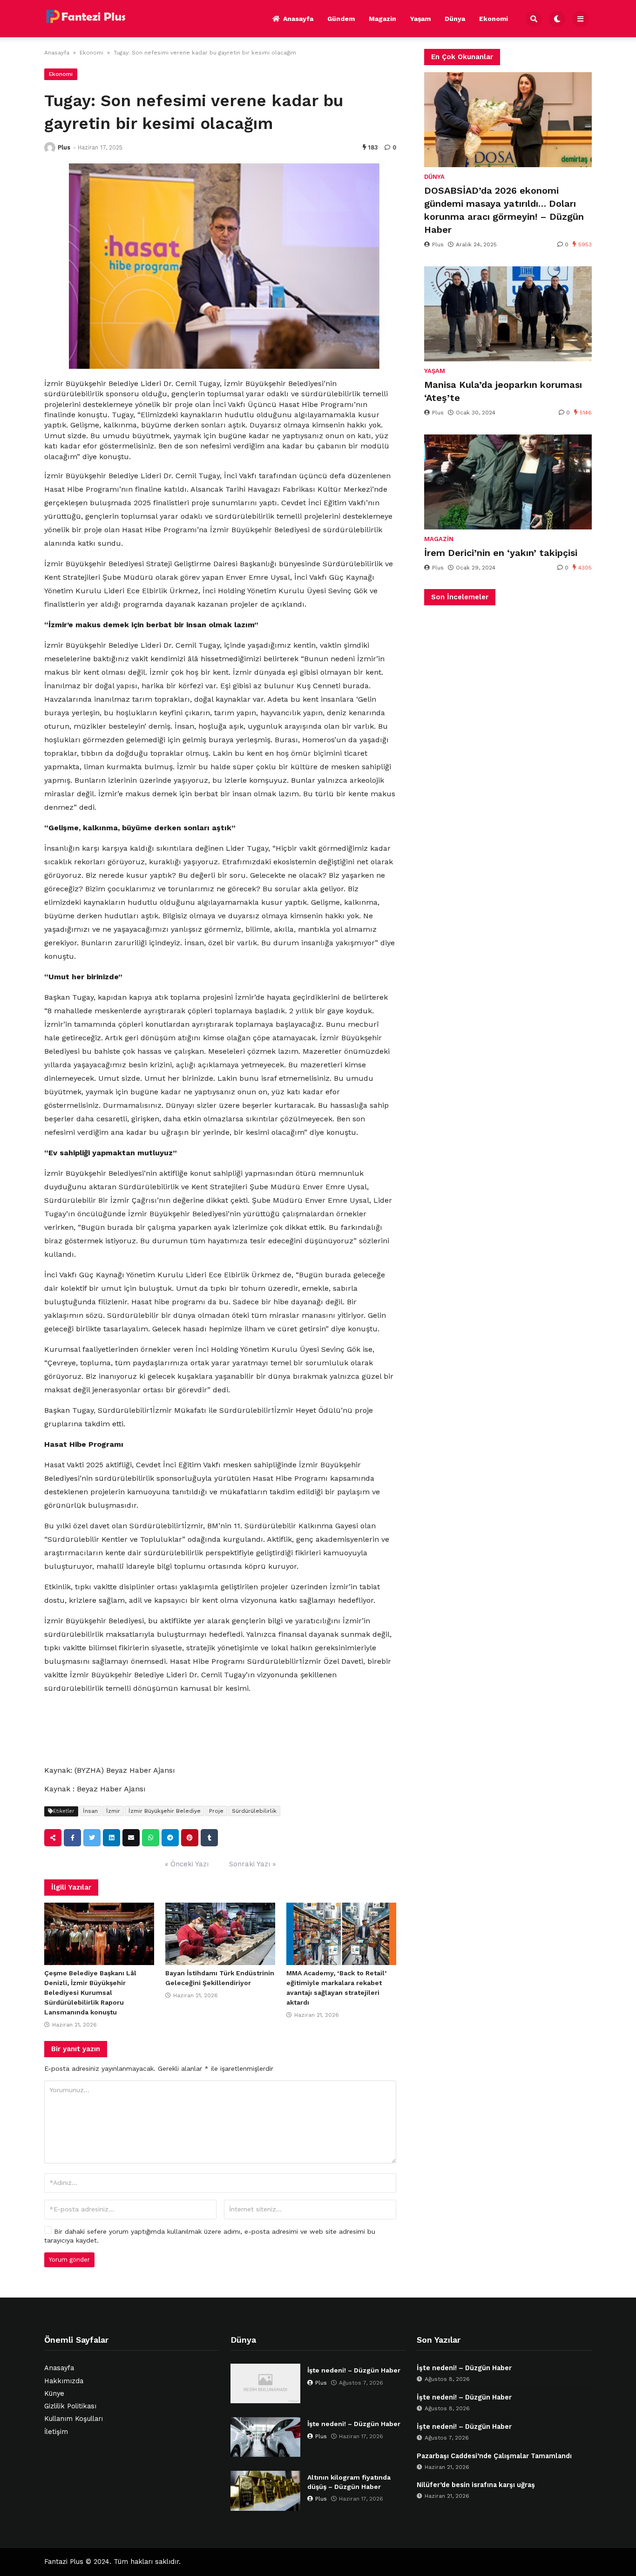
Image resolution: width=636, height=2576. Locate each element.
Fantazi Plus (64, 2562)
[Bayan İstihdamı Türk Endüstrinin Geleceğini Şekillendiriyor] (220, 1934)
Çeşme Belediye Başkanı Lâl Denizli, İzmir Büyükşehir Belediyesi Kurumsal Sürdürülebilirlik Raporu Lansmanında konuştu (90, 1993)
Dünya (455, 19)
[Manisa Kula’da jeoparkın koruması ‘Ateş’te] (508, 314)
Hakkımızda (64, 2381)
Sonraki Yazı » (252, 1864)
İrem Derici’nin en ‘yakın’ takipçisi (501, 553)
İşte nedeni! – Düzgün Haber (354, 2370)
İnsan (90, 1811)
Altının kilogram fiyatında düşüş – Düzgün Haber (349, 2482)
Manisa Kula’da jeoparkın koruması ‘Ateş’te (503, 391)
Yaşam (420, 19)
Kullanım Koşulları (74, 2419)
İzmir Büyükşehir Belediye (165, 1811)
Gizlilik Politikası (70, 2406)
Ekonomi (494, 19)
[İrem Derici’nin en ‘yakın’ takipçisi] (508, 482)
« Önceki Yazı (187, 1864)
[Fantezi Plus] (86, 17)
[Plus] (50, 148)
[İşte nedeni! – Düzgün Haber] (265, 2383)
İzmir (113, 1811)
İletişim (56, 2432)
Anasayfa (298, 19)
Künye (54, 2394)
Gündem (341, 19)
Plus (64, 147)
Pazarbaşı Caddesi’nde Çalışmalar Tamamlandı (494, 2456)
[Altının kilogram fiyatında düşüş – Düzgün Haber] (265, 2491)
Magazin (382, 19)
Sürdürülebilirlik (254, 1811)
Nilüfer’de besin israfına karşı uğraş (476, 2485)
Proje (216, 1811)
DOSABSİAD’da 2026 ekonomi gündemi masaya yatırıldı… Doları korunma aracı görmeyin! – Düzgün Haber (504, 210)
